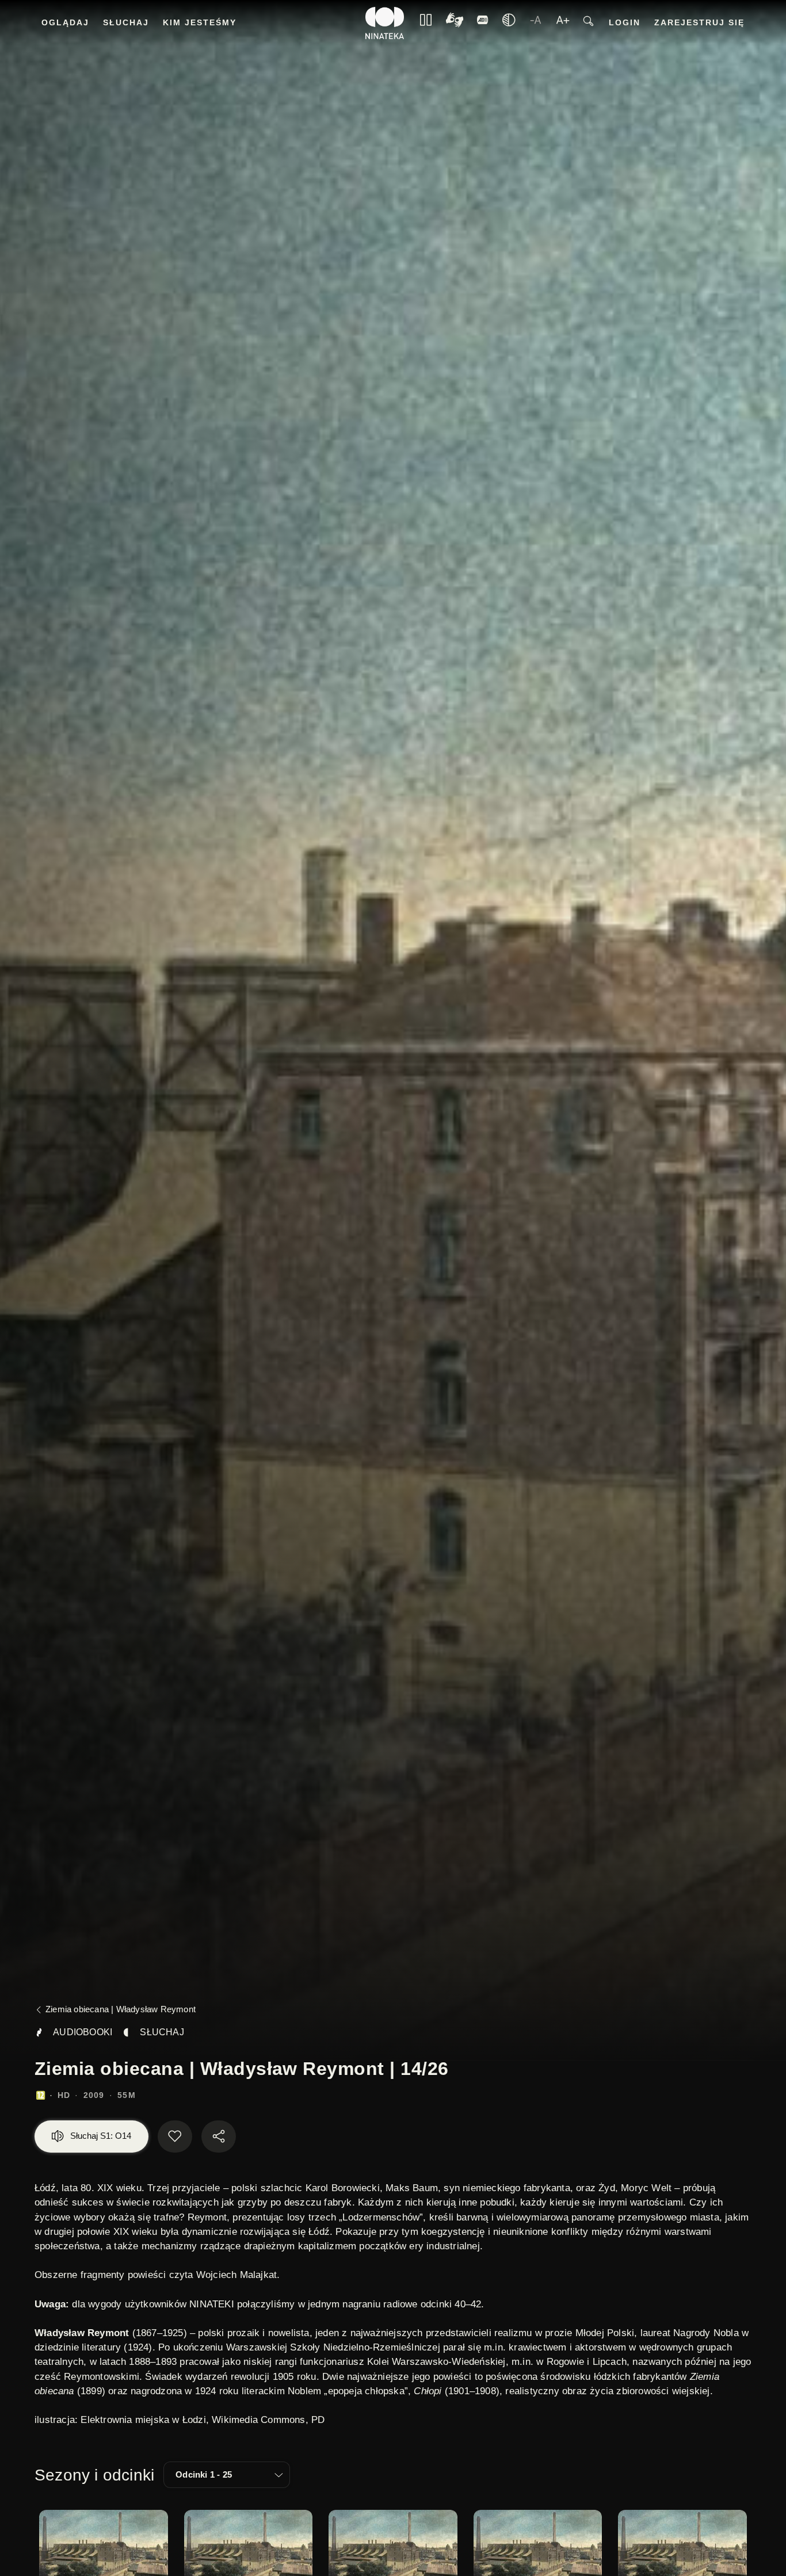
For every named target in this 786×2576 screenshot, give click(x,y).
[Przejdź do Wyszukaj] (588, 23)
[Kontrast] (455, 23)
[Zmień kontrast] (509, 23)
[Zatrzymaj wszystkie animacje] (426, 23)
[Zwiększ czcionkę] (563, 23)
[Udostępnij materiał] (219, 2137)
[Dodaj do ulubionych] (175, 2137)
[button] (227, 2475)
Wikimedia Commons (258, 2420)
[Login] (483, 23)
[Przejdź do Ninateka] (385, 23)
